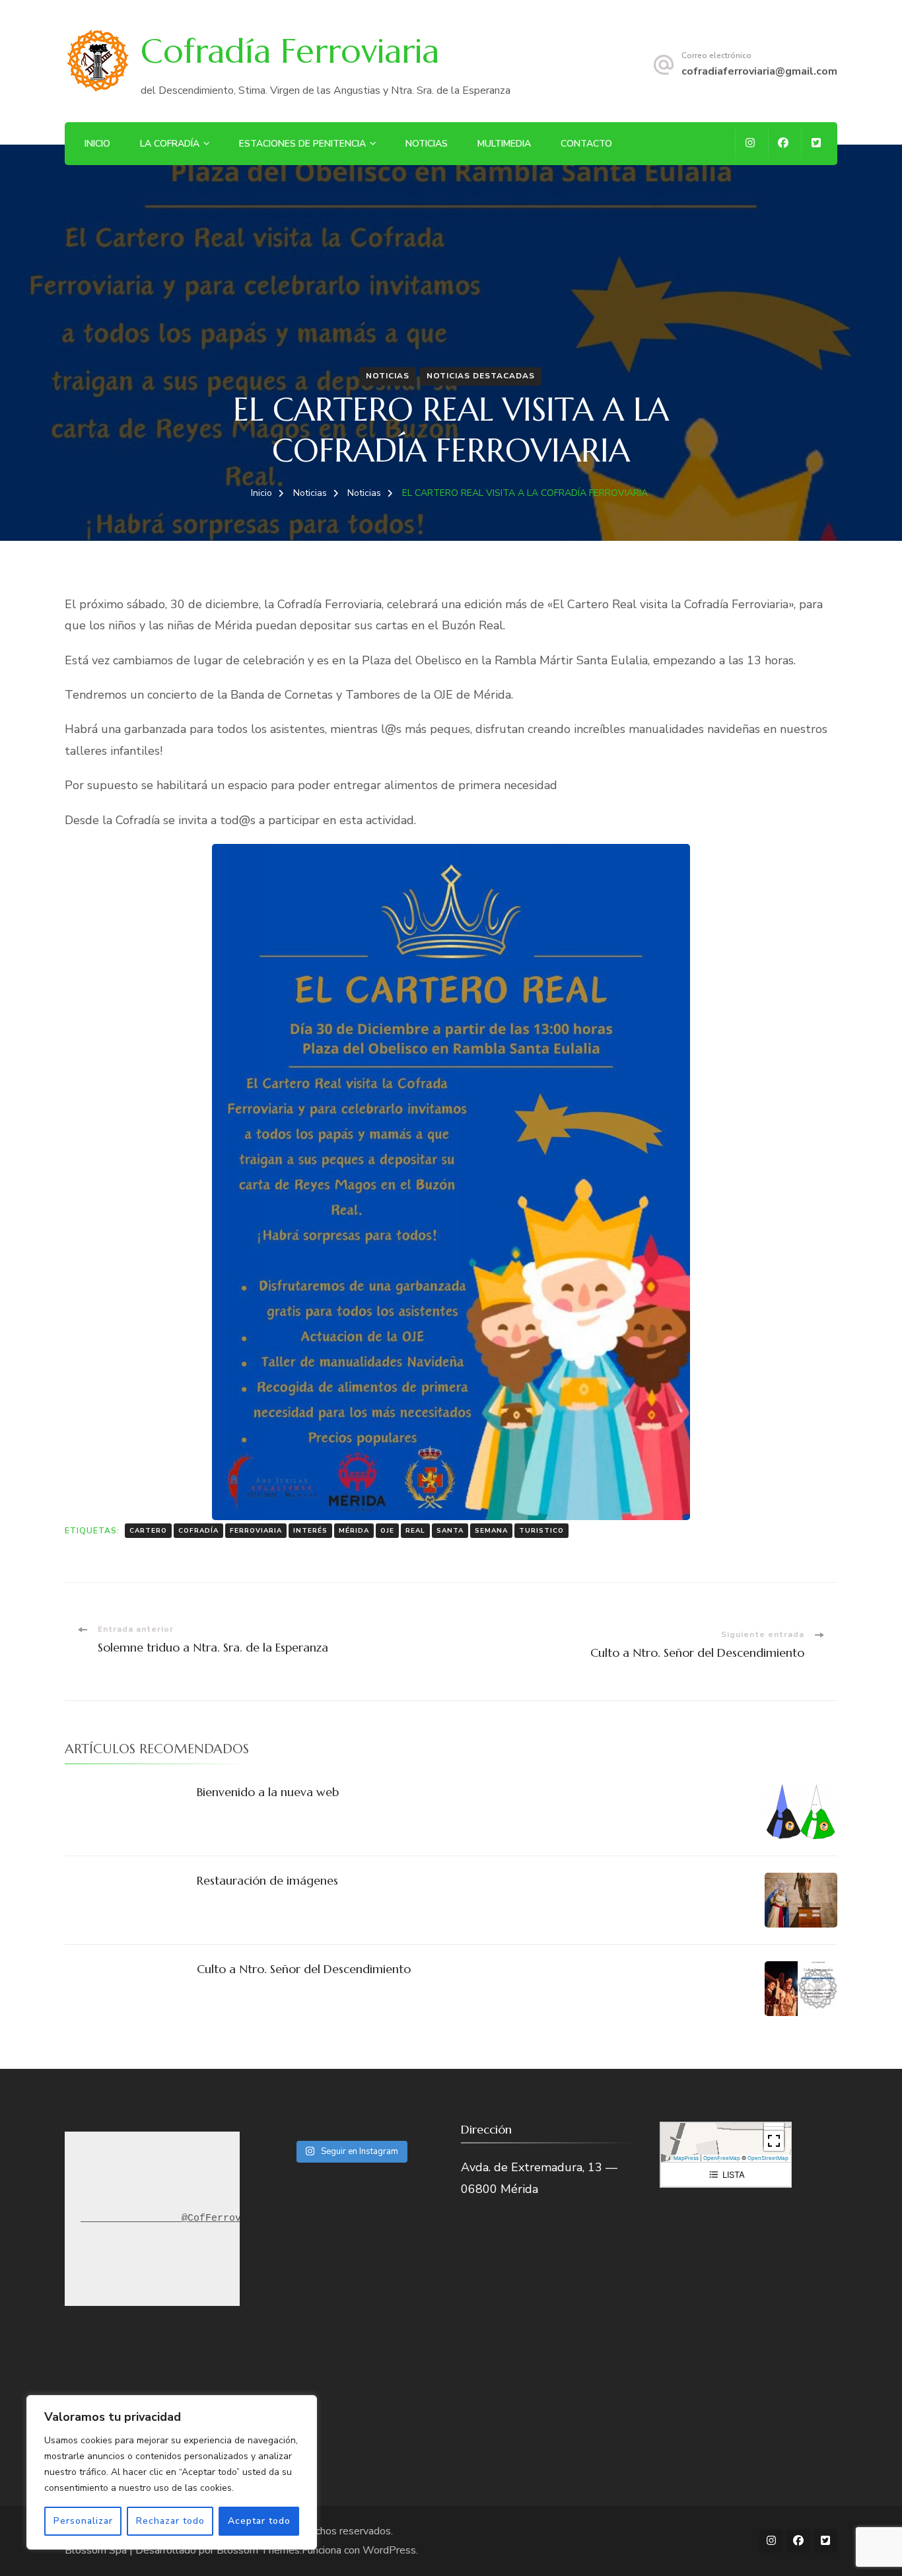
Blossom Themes (258, 2550)
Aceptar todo (259, 2521)
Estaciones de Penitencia (302, 144)
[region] (172, 2472)
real (415, 1531)
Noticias (427, 144)
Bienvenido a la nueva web (268, 1792)
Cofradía (198, 1531)
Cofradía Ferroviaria (290, 51)
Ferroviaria (256, 1531)
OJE (387, 1531)
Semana (491, 1531)
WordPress (389, 2550)
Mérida (354, 1531)
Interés (310, 1531)
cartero (148, 1531)
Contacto (586, 144)
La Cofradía (170, 144)
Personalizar (83, 2521)
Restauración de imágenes (267, 1880)
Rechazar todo (170, 2521)
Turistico (541, 1531)
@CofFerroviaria (211, 2218)
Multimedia (504, 144)
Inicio (97, 144)
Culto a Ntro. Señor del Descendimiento (304, 1969)
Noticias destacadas (481, 376)
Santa (450, 1531)
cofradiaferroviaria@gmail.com (759, 71)
